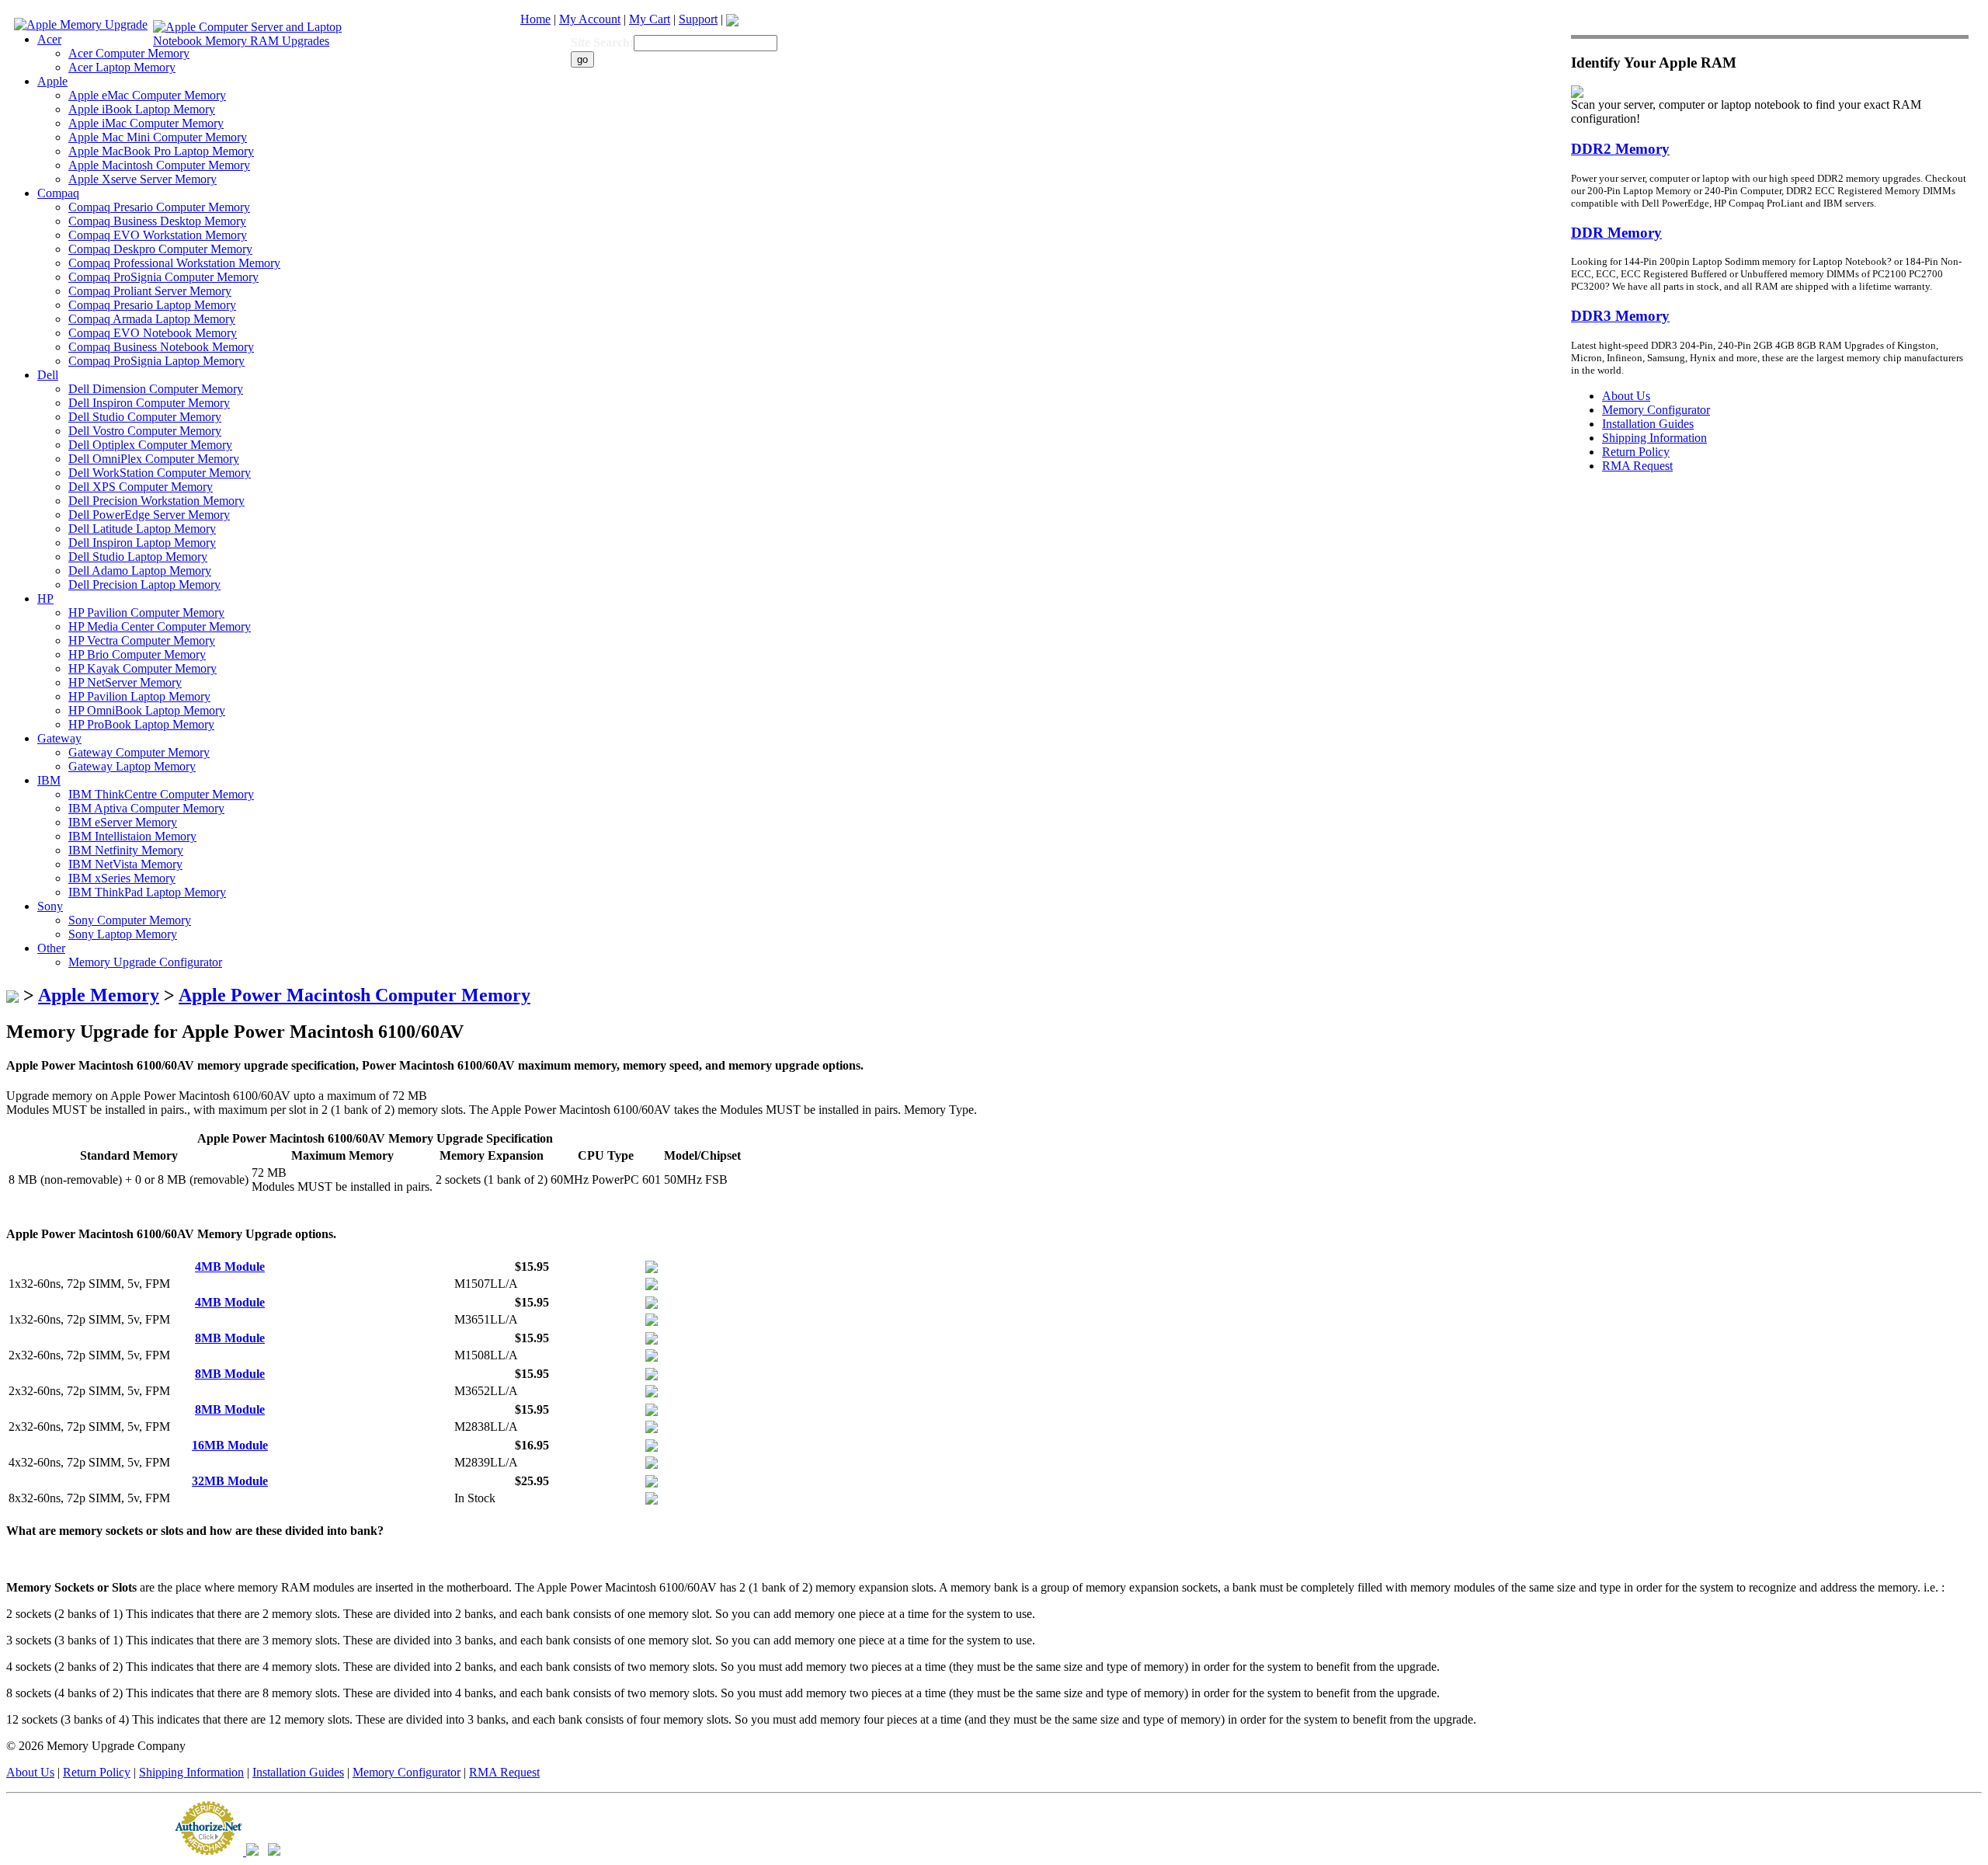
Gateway (59, 738)
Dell (48, 375)
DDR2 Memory (1620, 149)
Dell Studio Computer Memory (145, 417)
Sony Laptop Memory (123, 934)
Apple (52, 81)
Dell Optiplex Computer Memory (150, 445)
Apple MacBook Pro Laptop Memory (161, 151)
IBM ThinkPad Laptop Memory (147, 892)
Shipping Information (191, 1772)
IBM (49, 780)
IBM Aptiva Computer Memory (146, 808)
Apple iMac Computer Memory (146, 123)
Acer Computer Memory (129, 53)
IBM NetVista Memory (125, 864)
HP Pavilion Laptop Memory (139, 696)
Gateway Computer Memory (139, 752)
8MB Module (230, 1338)
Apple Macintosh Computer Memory (159, 165)
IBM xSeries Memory (122, 878)
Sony (50, 906)
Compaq (58, 193)
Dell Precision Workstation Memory (156, 501)
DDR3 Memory (1620, 316)
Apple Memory (99, 995)
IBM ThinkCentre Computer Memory (161, 794)
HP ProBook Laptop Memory (141, 724)
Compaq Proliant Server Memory (150, 291)
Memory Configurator (407, 1772)
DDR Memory (1616, 233)
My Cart (650, 19)
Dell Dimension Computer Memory (156, 389)
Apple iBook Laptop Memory (142, 109)
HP (45, 598)
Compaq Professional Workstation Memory (174, 263)
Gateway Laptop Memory (132, 766)
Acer (49, 39)
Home (535, 19)
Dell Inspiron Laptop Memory (142, 543)
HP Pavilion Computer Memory (146, 612)
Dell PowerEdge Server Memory (149, 515)
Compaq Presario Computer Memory (159, 207)
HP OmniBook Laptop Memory (147, 710)
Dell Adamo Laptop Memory (140, 571)
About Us (30, 1772)
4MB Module (230, 1267)
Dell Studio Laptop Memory (138, 557)
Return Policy (97, 1772)
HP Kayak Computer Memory (142, 668)
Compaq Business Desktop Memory (157, 221)
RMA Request (504, 1772)
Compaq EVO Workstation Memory (158, 235)
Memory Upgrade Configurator (145, 962)
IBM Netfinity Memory (126, 850)
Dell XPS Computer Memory (141, 487)
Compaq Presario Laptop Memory (152, 305)
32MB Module (230, 1481)
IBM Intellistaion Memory (132, 836)
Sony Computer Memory (130, 920)
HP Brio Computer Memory (137, 654)
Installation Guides (298, 1772)
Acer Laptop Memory (122, 67)
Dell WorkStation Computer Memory (160, 473)
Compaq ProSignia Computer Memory (163, 277)
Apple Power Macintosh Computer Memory (355, 995)
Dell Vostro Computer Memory (145, 431)
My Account (590, 19)
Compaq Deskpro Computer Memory (160, 249)
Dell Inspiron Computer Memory (149, 403)
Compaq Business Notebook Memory (161, 347)
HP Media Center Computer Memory (160, 626)
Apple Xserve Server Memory (142, 179)
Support (698, 19)
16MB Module (230, 1445)
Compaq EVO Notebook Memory (153, 333)
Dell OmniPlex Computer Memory (154, 459)
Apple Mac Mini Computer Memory (158, 137)
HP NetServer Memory (125, 682)
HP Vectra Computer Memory (142, 640)
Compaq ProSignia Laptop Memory (156, 361)
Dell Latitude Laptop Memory (142, 529)
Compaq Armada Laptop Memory (152, 319)
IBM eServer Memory (123, 822)
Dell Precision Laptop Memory (144, 585)
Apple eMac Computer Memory (147, 95)
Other (51, 948)
